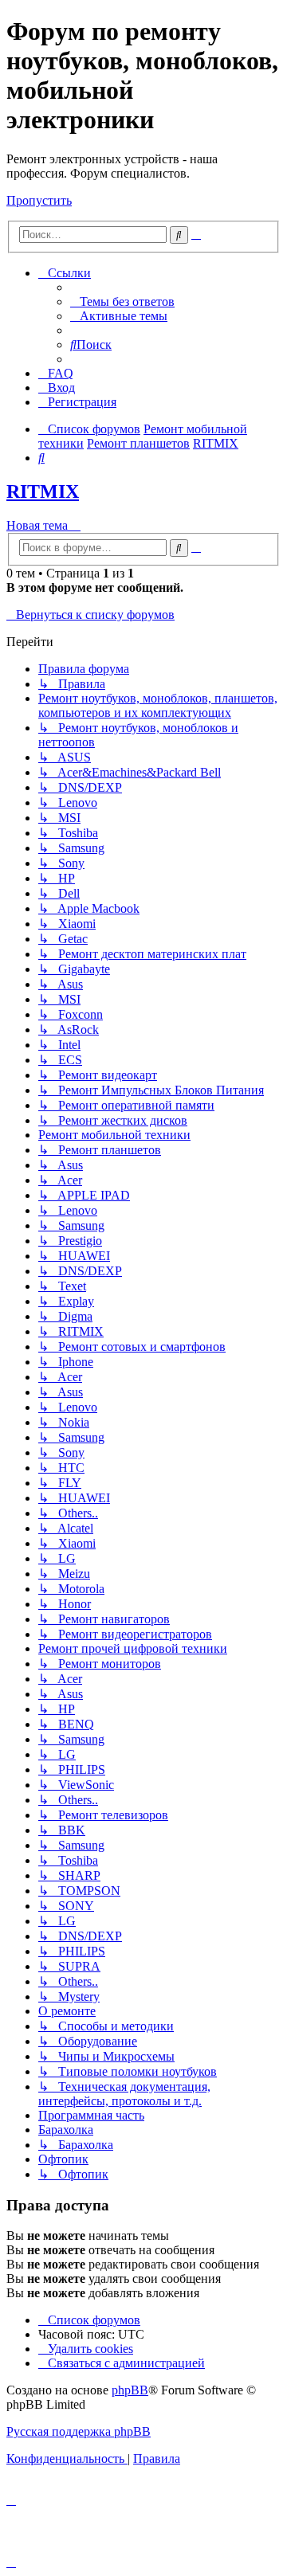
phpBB (130, 2390)
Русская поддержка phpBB (79, 2431)
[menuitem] (122, 301)
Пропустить (39, 200)
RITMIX (43, 491)
